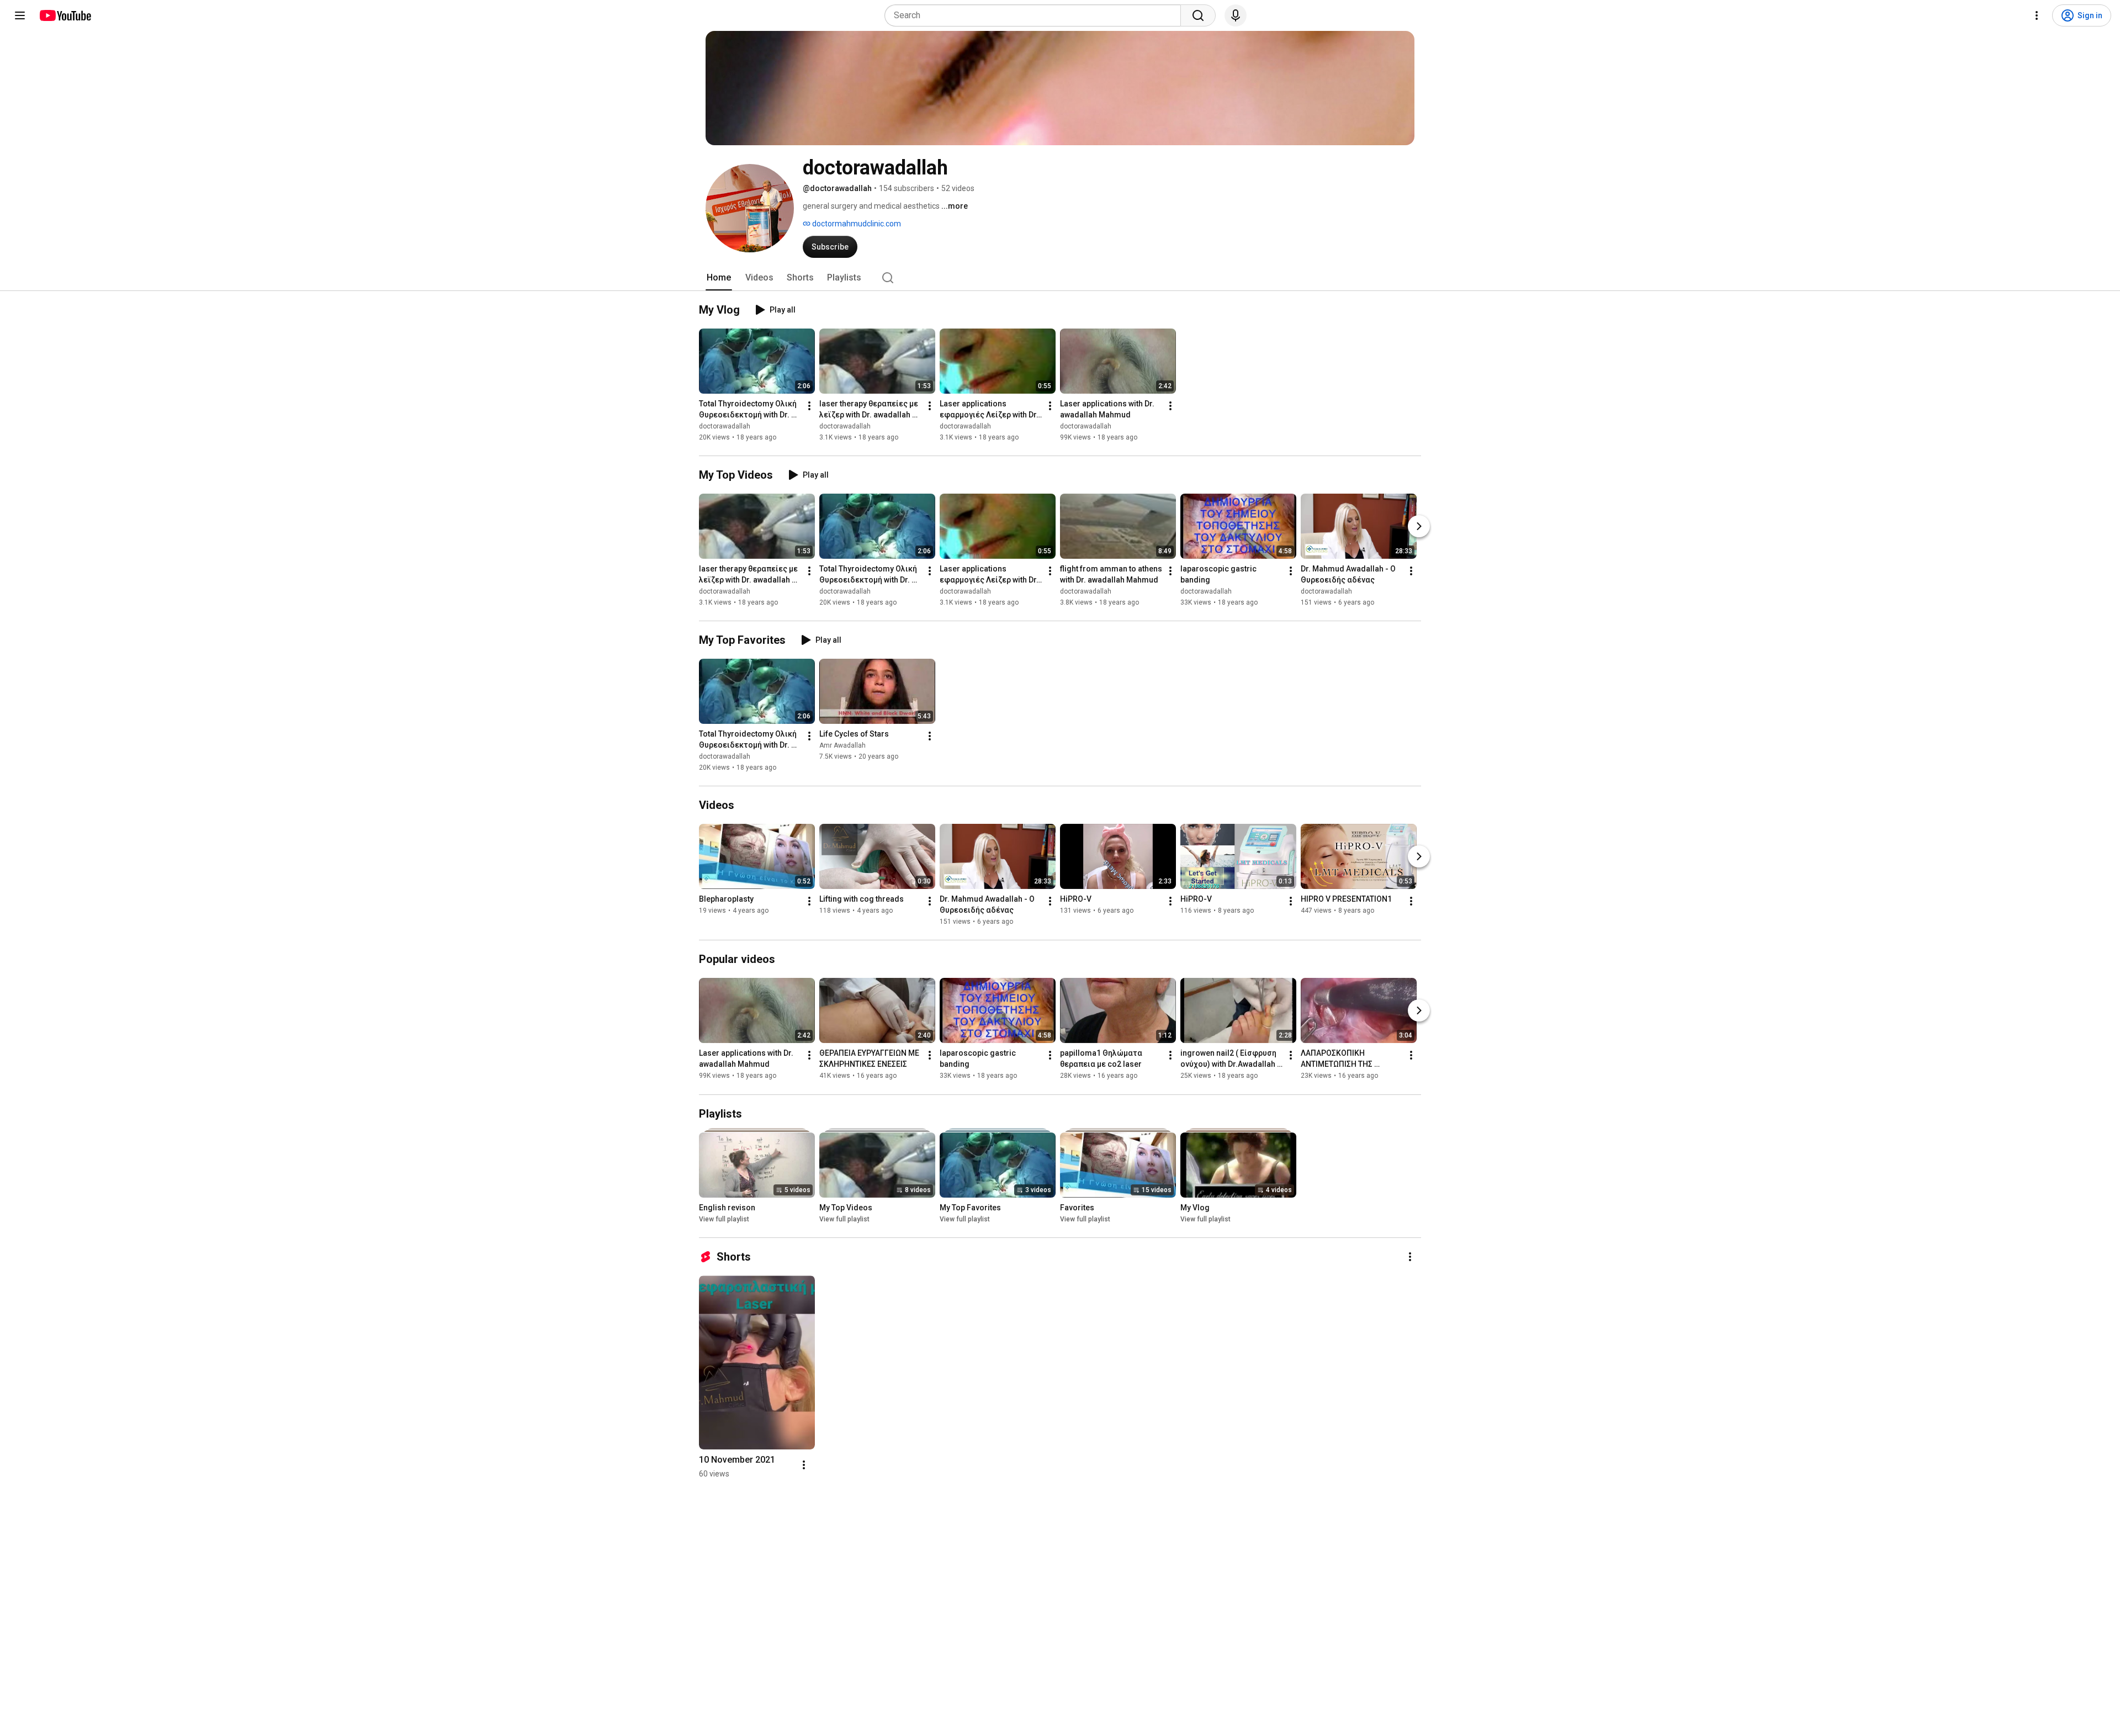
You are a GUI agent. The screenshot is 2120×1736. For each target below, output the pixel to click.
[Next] (1419, 526)
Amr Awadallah (842, 745)
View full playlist (724, 1219)
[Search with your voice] (1236, 15)
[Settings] (2037, 15)
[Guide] (20, 15)
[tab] (719, 278)
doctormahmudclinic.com (856, 224)
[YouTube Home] (65, 15)
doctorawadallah (725, 426)
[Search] (1198, 15)
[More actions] (809, 406)
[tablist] (1060, 278)
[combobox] (1036, 15)
